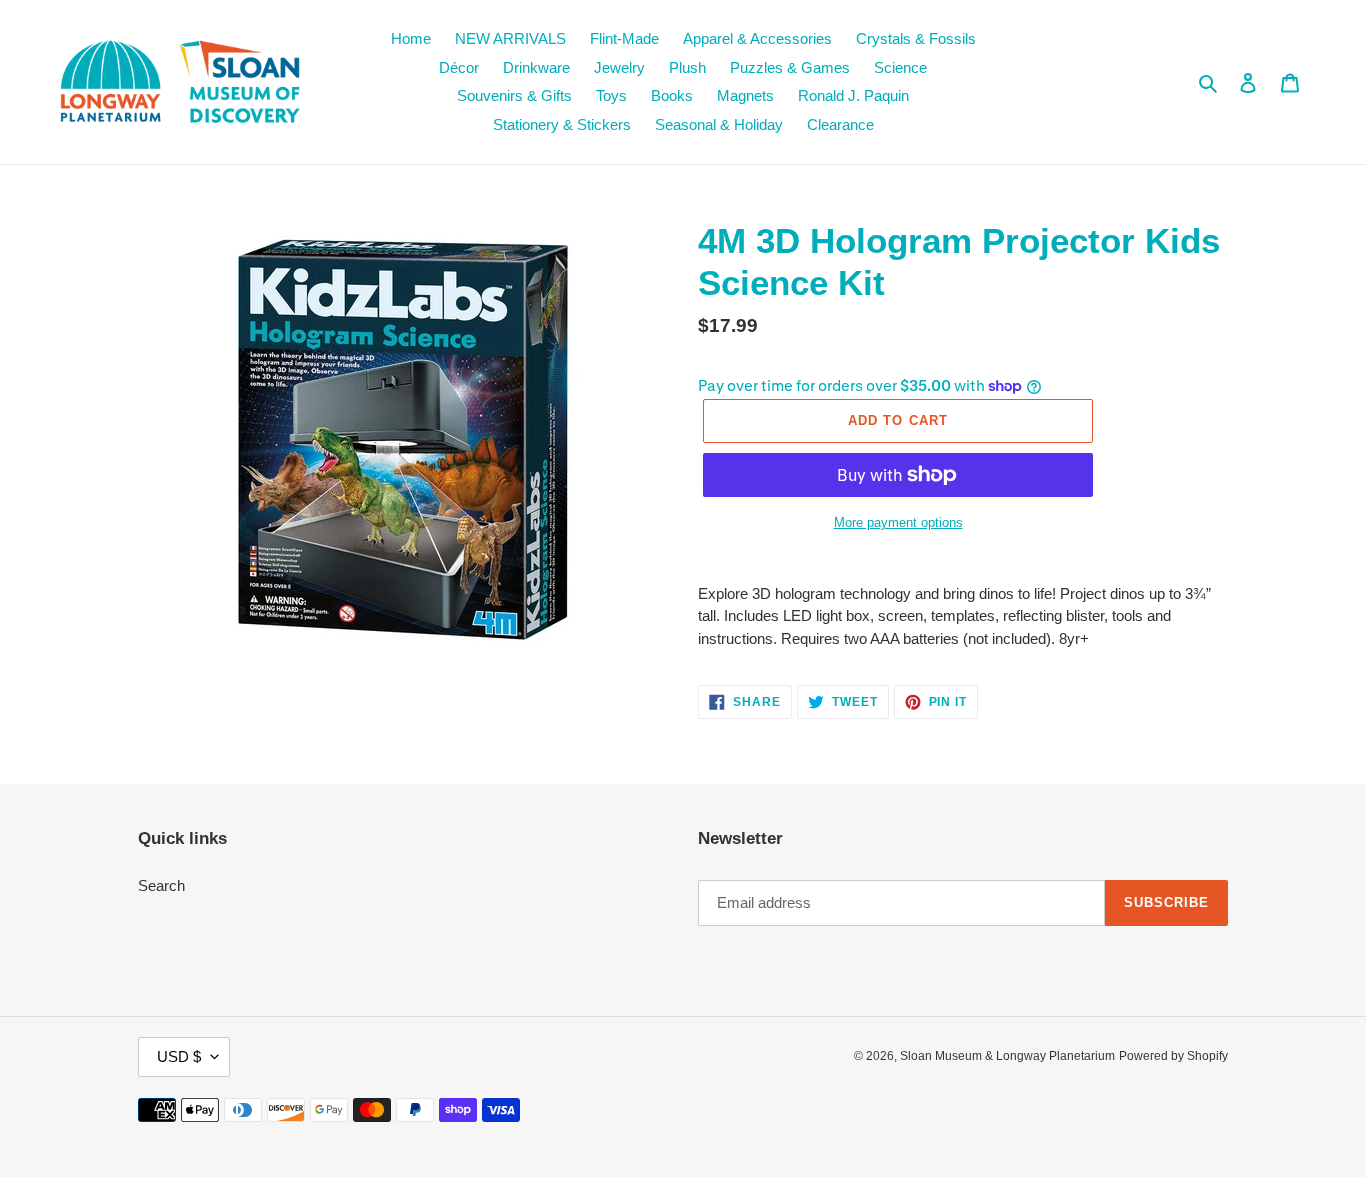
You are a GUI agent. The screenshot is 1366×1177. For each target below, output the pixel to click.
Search (161, 885)
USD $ (179, 1056)
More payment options (898, 522)
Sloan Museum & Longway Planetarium (1007, 1056)
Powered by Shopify (1173, 1056)
